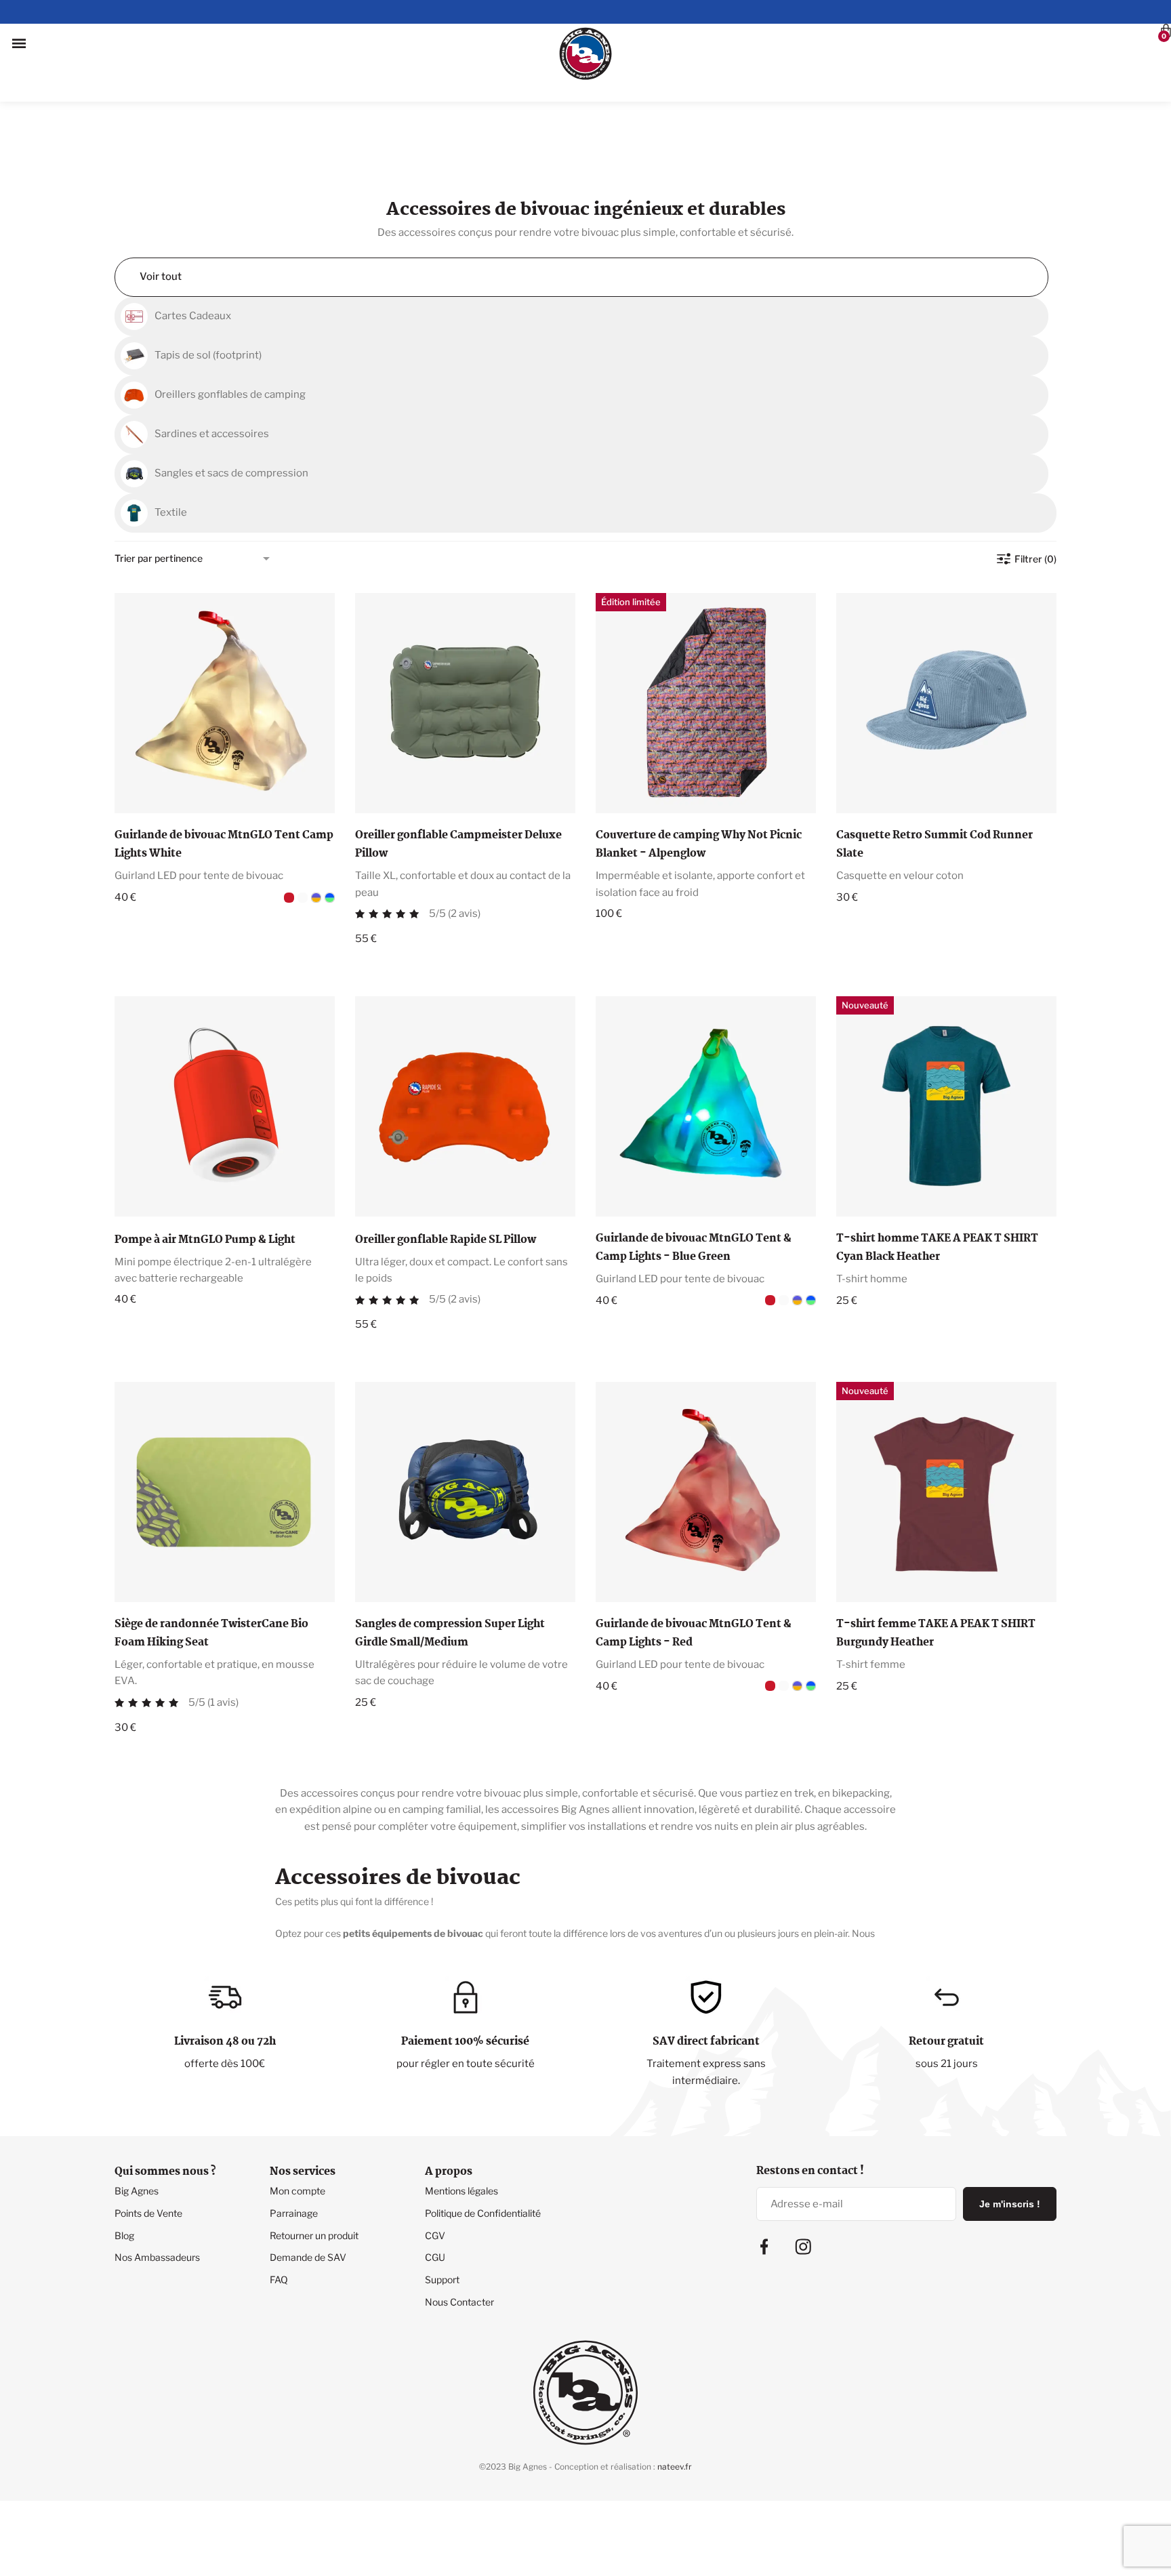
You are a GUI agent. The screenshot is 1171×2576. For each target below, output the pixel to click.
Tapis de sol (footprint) (208, 291)
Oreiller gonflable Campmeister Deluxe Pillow (458, 781)
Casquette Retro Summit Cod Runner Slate (934, 781)
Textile (171, 449)
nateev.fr (675, 2403)
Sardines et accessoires (212, 370)
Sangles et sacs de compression (231, 409)
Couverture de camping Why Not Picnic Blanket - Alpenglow (699, 781)
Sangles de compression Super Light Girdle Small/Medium (450, 1570)
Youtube (906, 2199)
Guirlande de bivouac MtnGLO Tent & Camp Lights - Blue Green (694, 1184)
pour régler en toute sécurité (466, 2000)
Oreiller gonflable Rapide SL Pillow (446, 1176)
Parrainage (294, 2149)
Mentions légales (461, 2127)
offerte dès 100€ (225, 2000)
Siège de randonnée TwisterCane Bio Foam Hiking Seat (211, 1570)
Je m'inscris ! (1010, 2140)
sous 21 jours (947, 2000)
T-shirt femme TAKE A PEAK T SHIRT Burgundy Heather (936, 1570)
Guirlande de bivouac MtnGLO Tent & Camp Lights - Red (694, 1570)
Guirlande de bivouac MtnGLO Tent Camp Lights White (224, 781)
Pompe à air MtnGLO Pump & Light (205, 1176)
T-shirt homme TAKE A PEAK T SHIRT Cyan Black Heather (937, 1184)
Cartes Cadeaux (193, 252)
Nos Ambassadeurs (157, 2193)
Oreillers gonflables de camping (230, 331)
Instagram (803, 2183)
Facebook (764, 2183)
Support (442, 2216)
